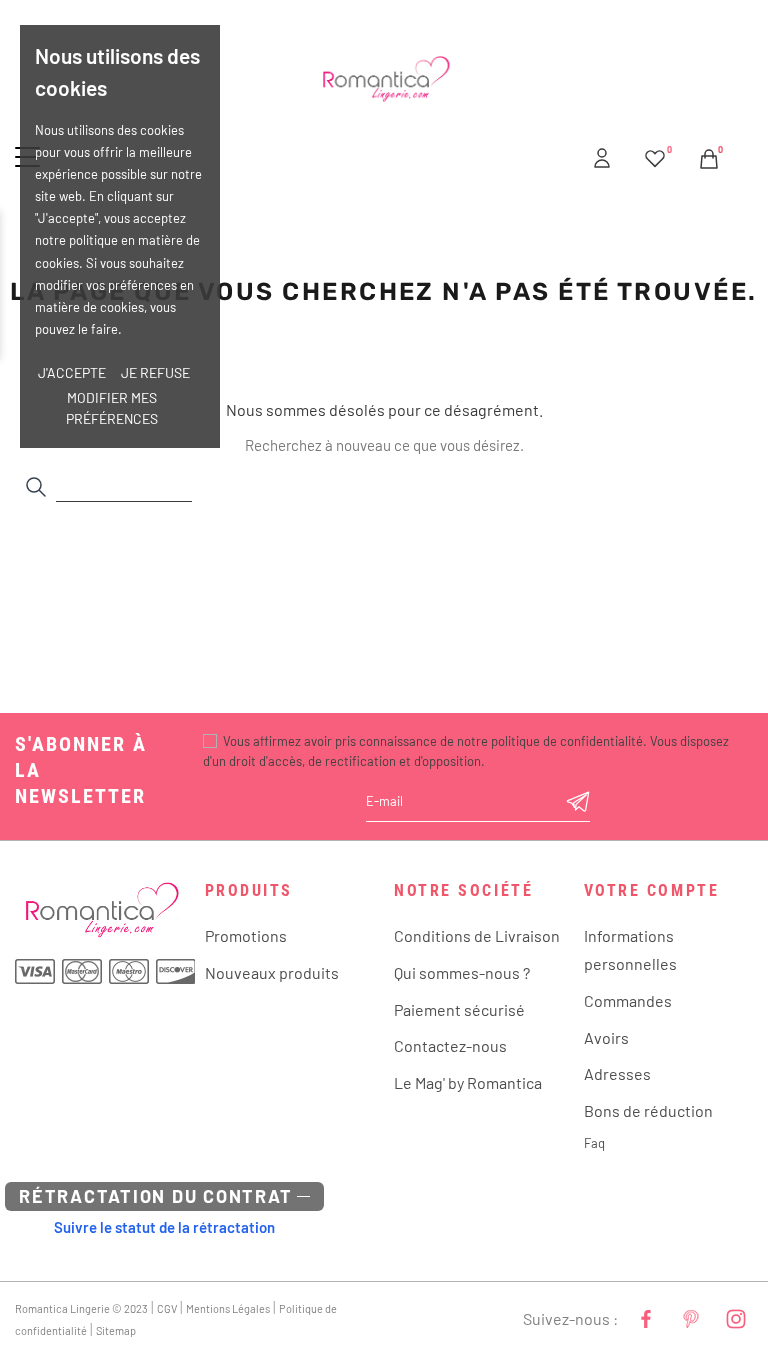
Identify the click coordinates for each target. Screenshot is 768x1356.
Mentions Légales (228, 1308)
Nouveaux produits (272, 972)
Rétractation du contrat (155, 1196)
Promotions (246, 935)
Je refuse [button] (155, 372)
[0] (655, 155)
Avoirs (606, 1037)
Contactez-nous (450, 1045)
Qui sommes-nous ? (462, 972)
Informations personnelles (630, 949)
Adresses (617, 1073)
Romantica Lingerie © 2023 (81, 1308)
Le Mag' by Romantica (468, 1082)
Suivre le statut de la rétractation (164, 1227)
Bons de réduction (648, 1110)
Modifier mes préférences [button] (112, 408)
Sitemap (116, 1330)
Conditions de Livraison (477, 935)
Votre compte (652, 890)
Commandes (628, 1000)
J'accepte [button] (72, 372)
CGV (167, 1308)
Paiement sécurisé (459, 1009)
